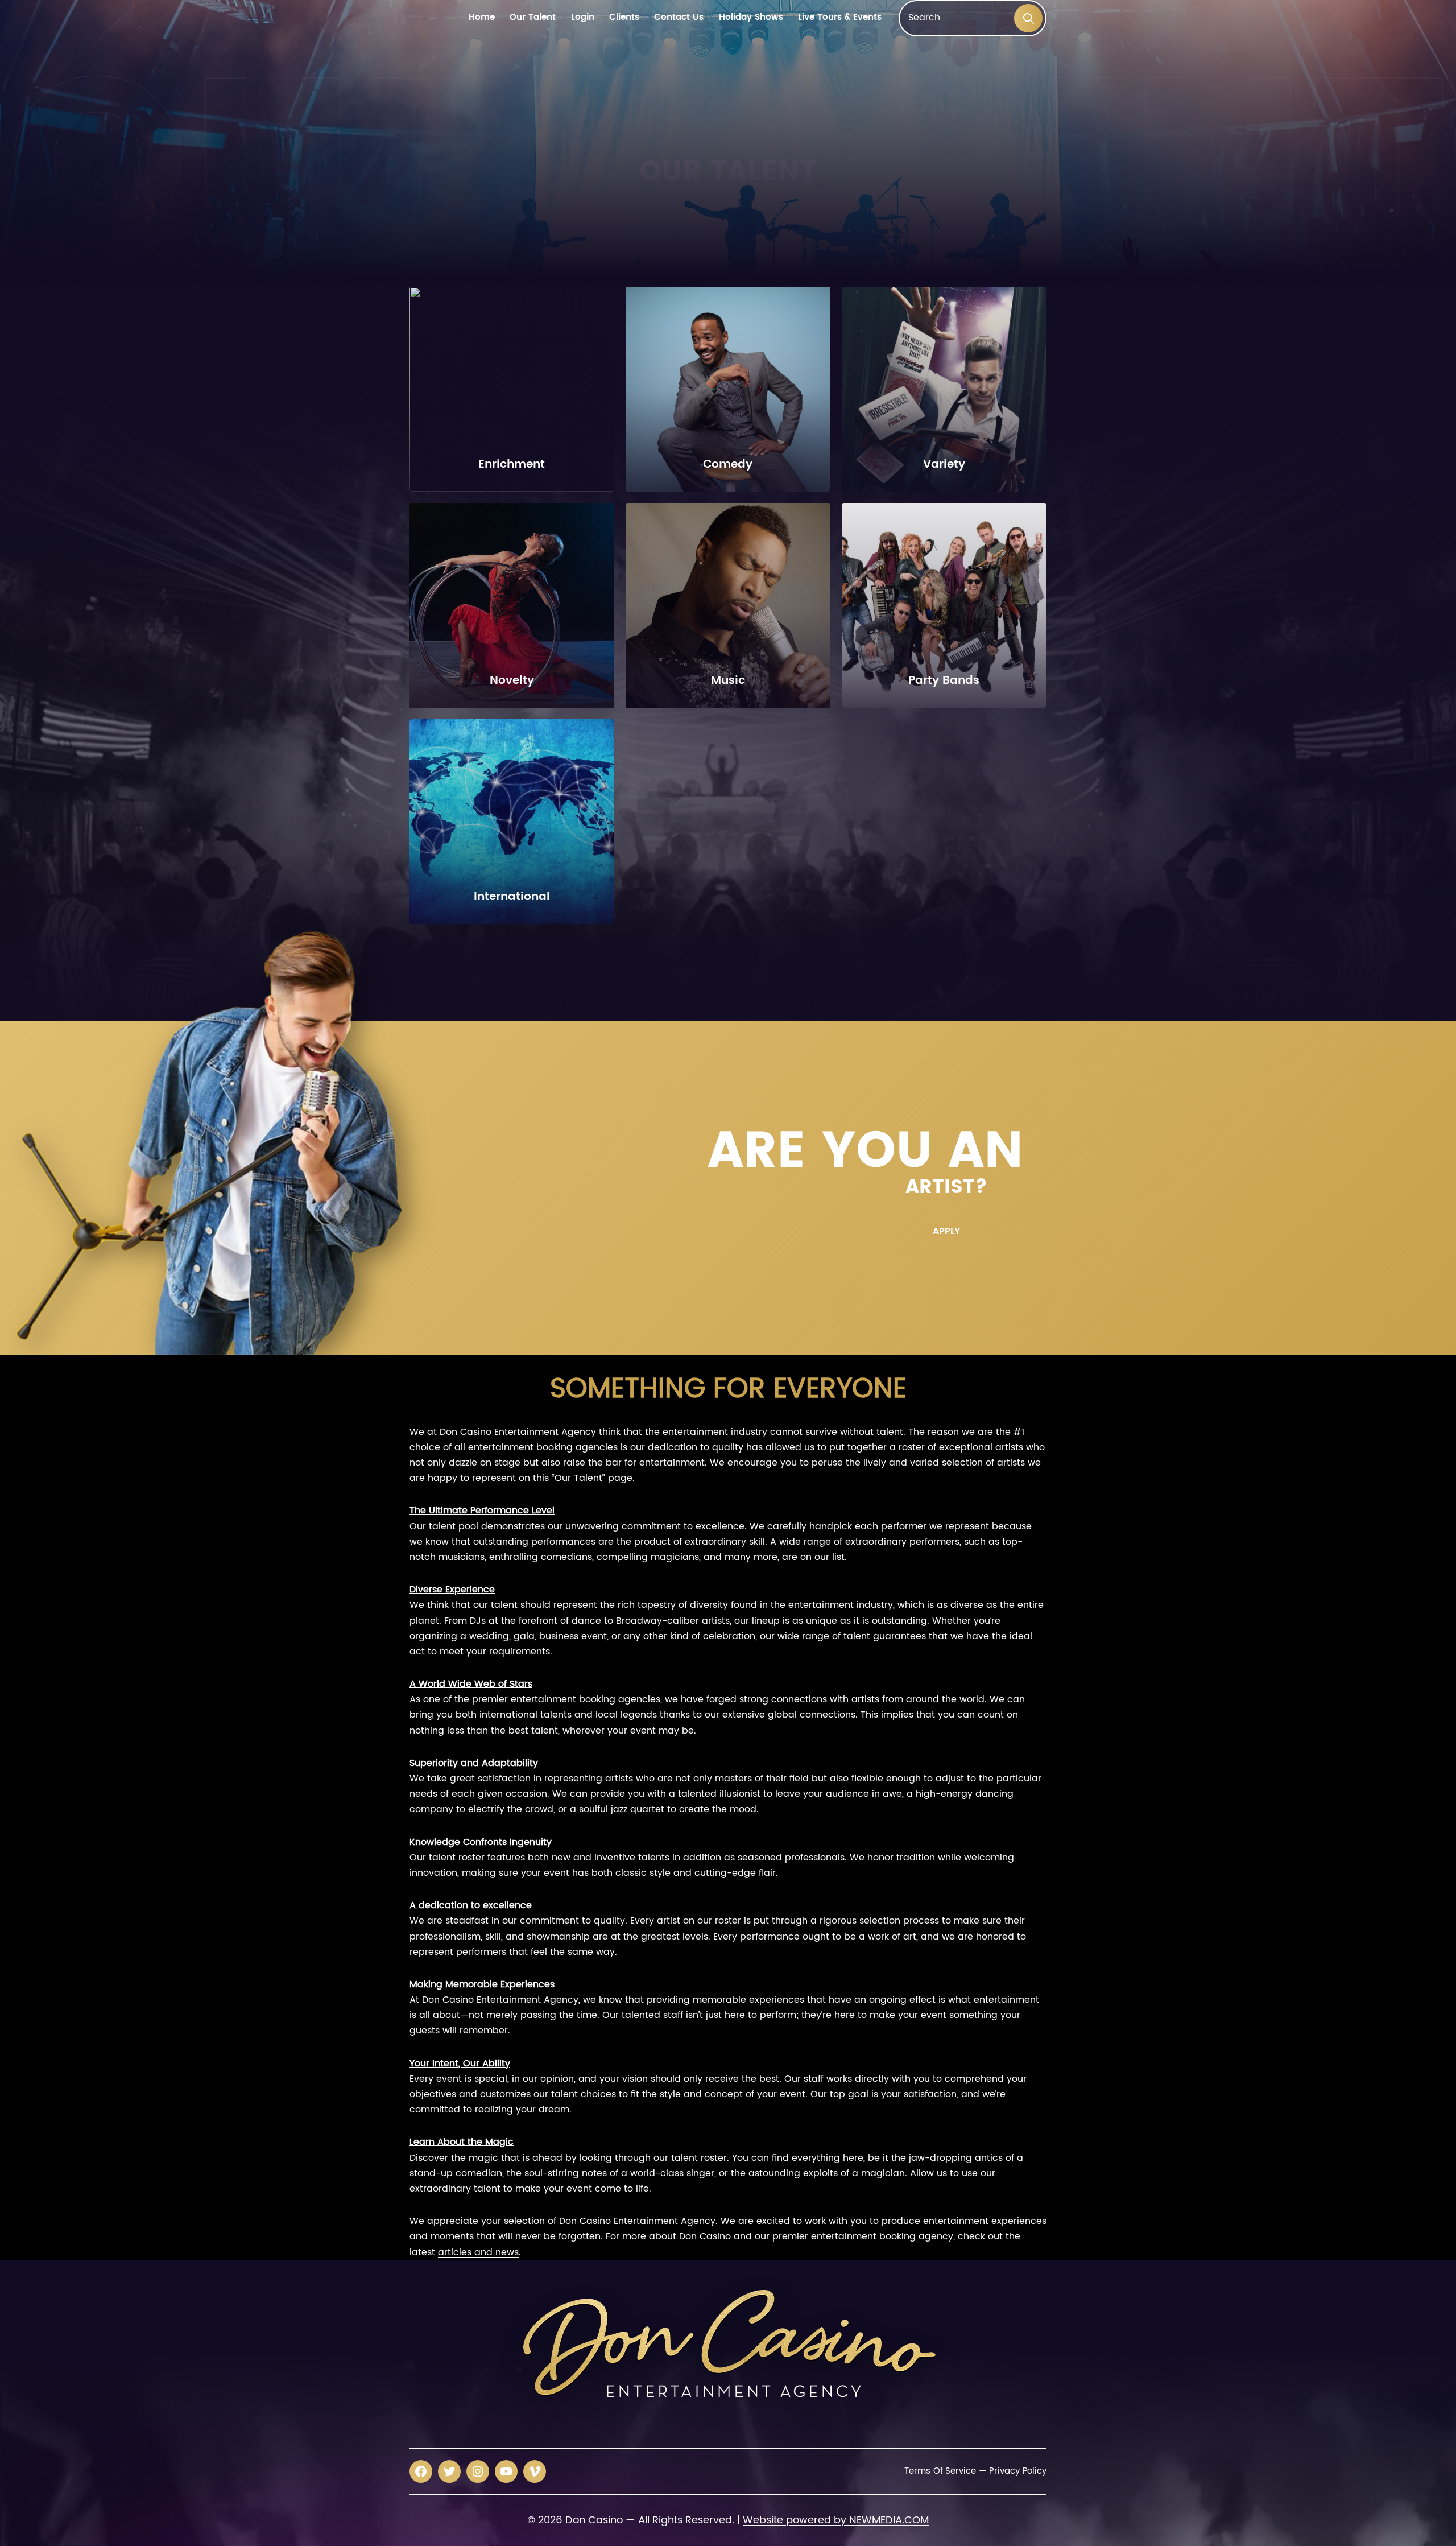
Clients (624, 18)
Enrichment (512, 465)
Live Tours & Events (840, 18)
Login (583, 18)
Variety (944, 465)
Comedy (728, 465)
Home (482, 18)
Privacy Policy (1018, 2471)
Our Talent (533, 18)
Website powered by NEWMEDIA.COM (836, 2520)
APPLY (946, 1231)
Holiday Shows (751, 18)
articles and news (478, 2252)
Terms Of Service (940, 2471)
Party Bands (944, 681)
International (512, 897)
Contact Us (679, 18)
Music (728, 681)
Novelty (512, 681)
